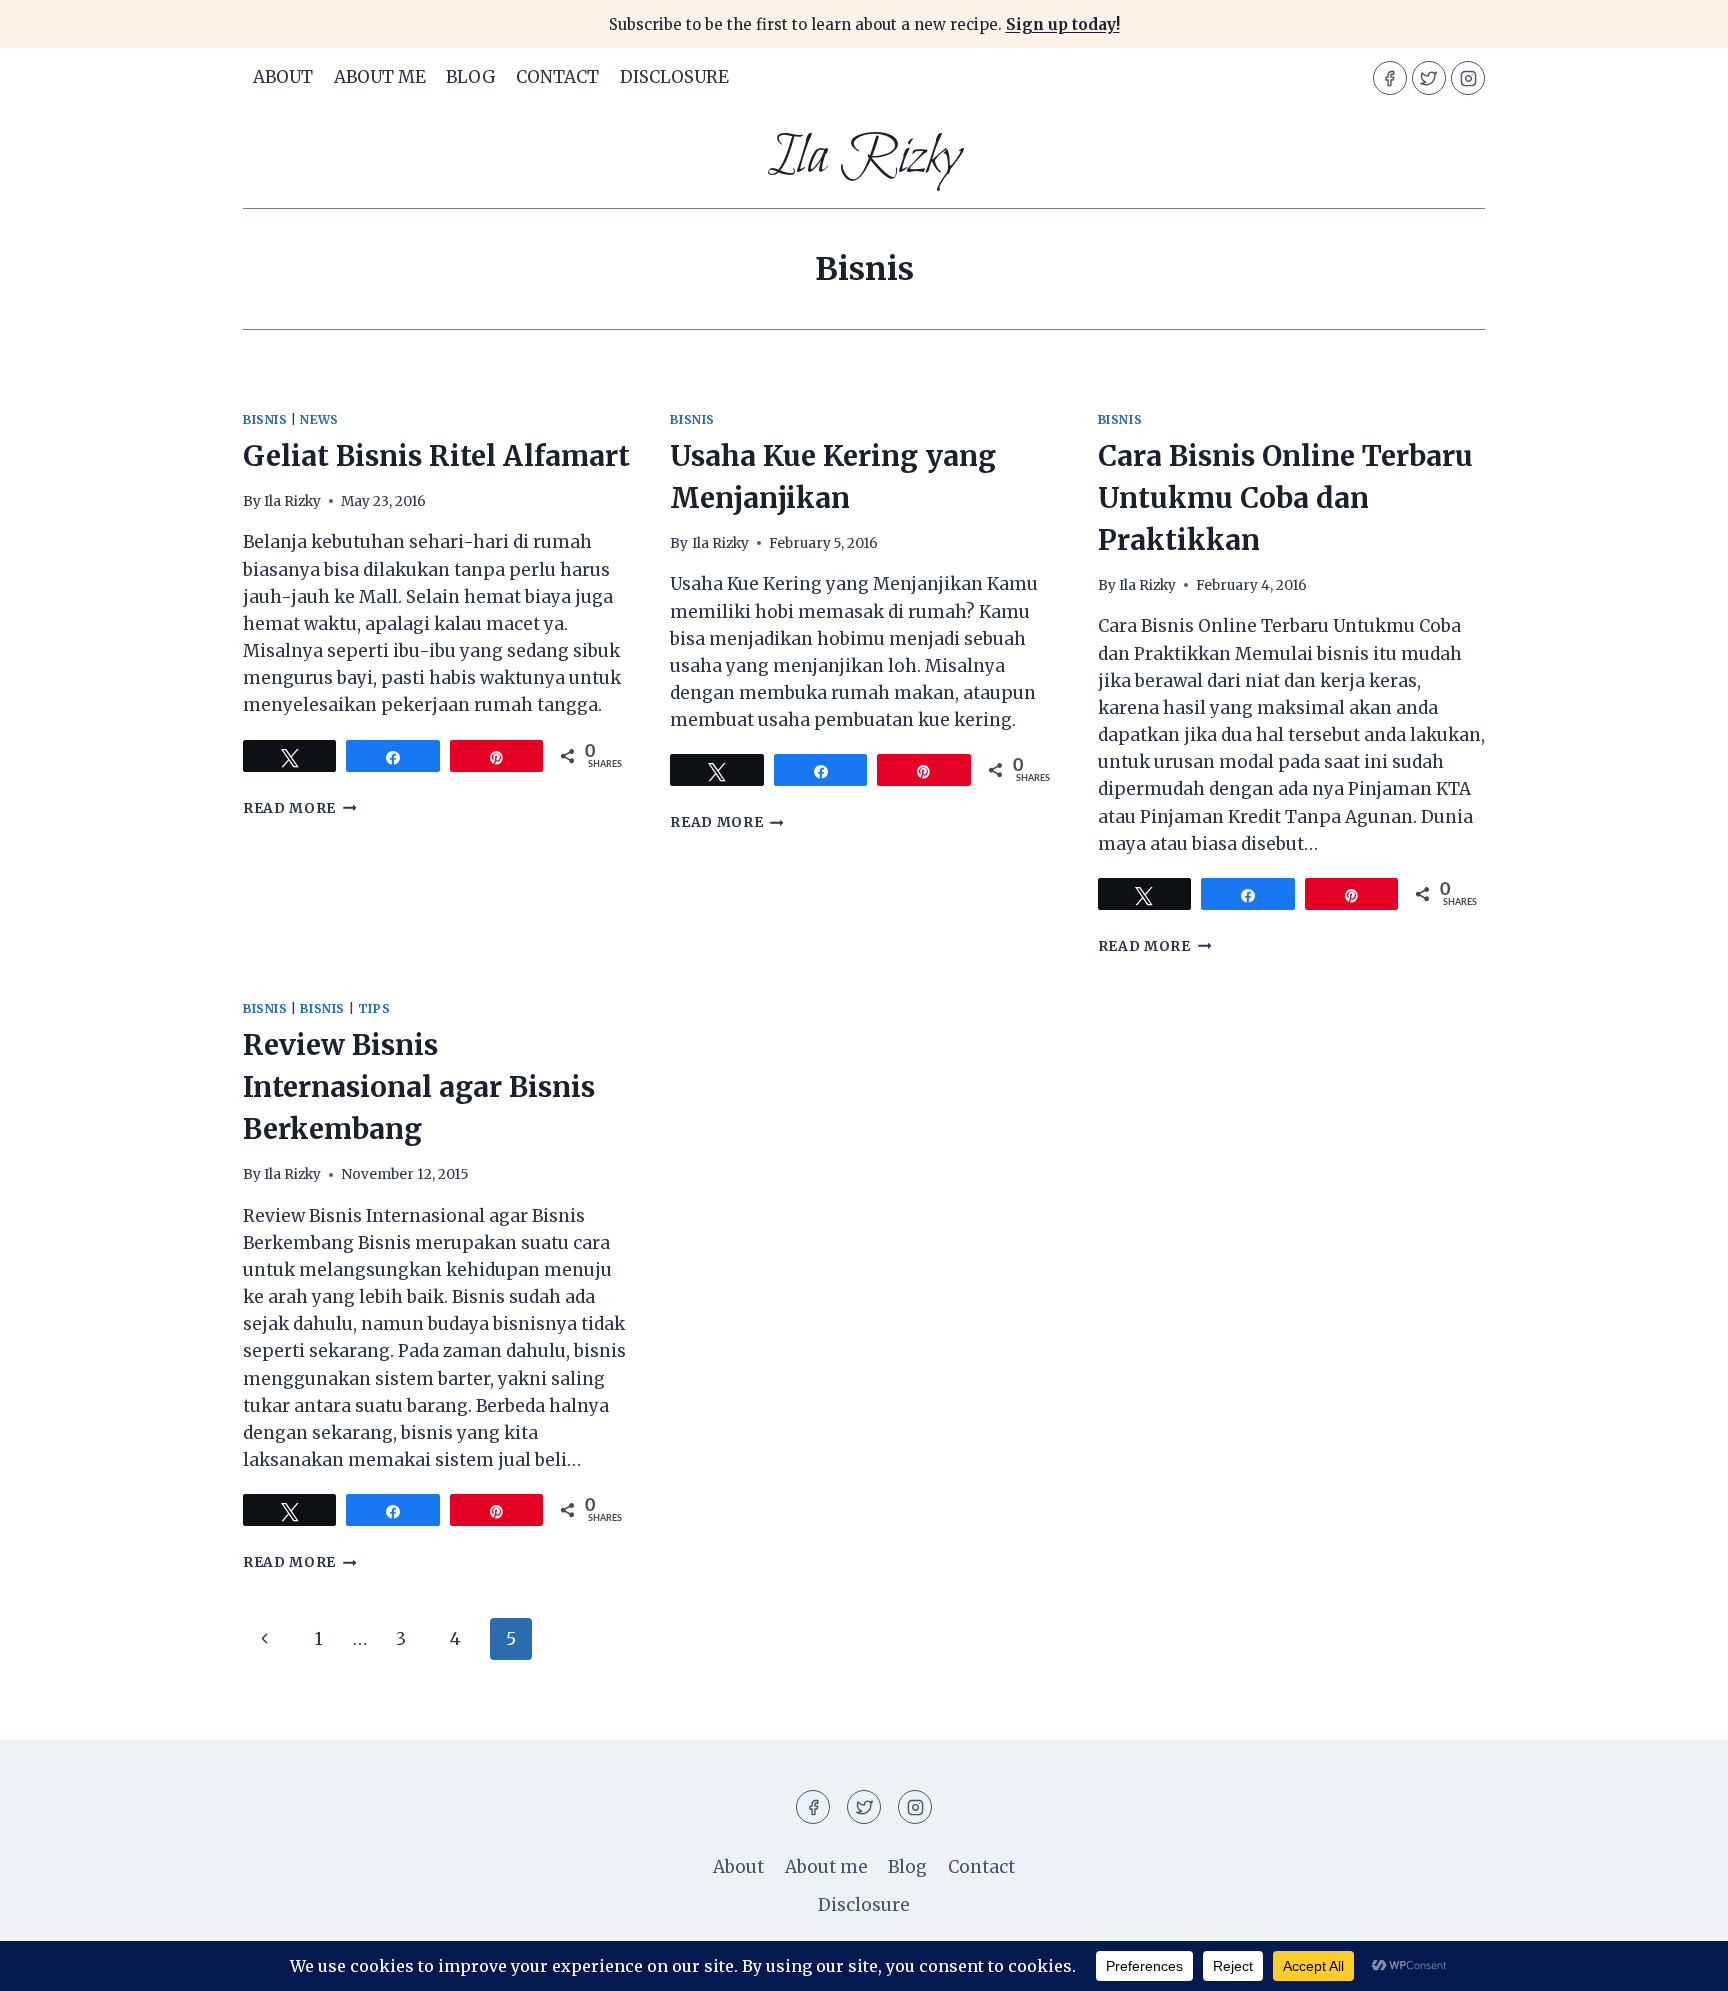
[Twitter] (1429, 78)
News (319, 419)
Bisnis (265, 419)
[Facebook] (1390, 78)
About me (380, 77)
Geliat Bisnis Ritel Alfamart (436, 456)
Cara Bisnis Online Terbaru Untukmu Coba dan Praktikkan (1285, 498)
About (283, 77)
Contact (557, 77)
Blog (471, 77)
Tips (374, 1008)
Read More (300, 808)
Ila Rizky (292, 501)
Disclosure (674, 77)
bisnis (322, 1008)
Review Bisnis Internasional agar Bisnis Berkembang (419, 1087)
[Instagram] (1468, 78)
